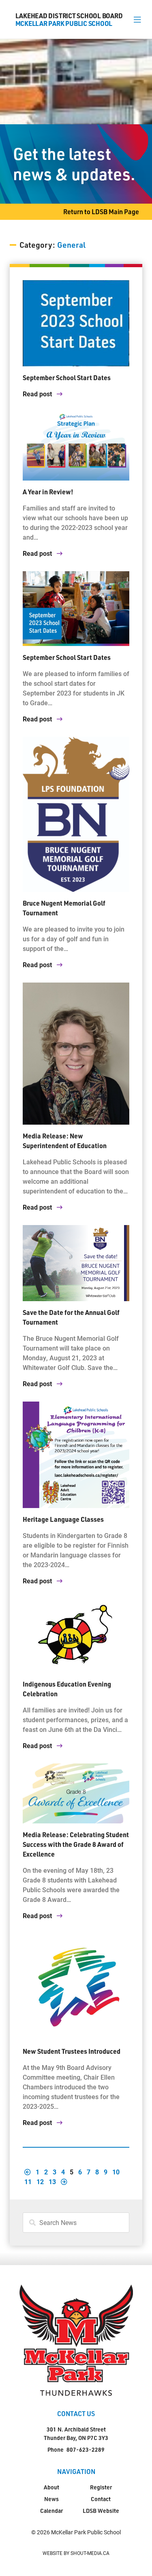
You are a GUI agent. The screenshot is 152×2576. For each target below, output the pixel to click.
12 (40, 2181)
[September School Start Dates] (76, 323)
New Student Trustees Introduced (72, 2051)
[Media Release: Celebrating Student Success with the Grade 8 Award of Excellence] (76, 1793)
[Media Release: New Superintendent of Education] (76, 1054)
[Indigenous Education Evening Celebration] (76, 1636)
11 (28, 2181)
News (51, 2499)
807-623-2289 (86, 2449)
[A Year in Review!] (76, 446)
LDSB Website (101, 2511)
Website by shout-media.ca (76, 2553)
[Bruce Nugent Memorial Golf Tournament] (76, 814)
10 (116, 2172)
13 (52, 2181)
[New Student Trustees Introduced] (76, 1987)
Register (101, 2487)
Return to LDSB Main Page (101, 212)
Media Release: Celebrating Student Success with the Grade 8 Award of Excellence (76, 1844)
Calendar (51, 2511)
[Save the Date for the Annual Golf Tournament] (76, 1263)
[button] (137, 19)
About (51, 2487)
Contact (101, 2499)
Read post (38, 394)
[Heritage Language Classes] (76, 1455)
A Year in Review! (48, 492)
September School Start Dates (67, 378)
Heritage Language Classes (63, 1519)
